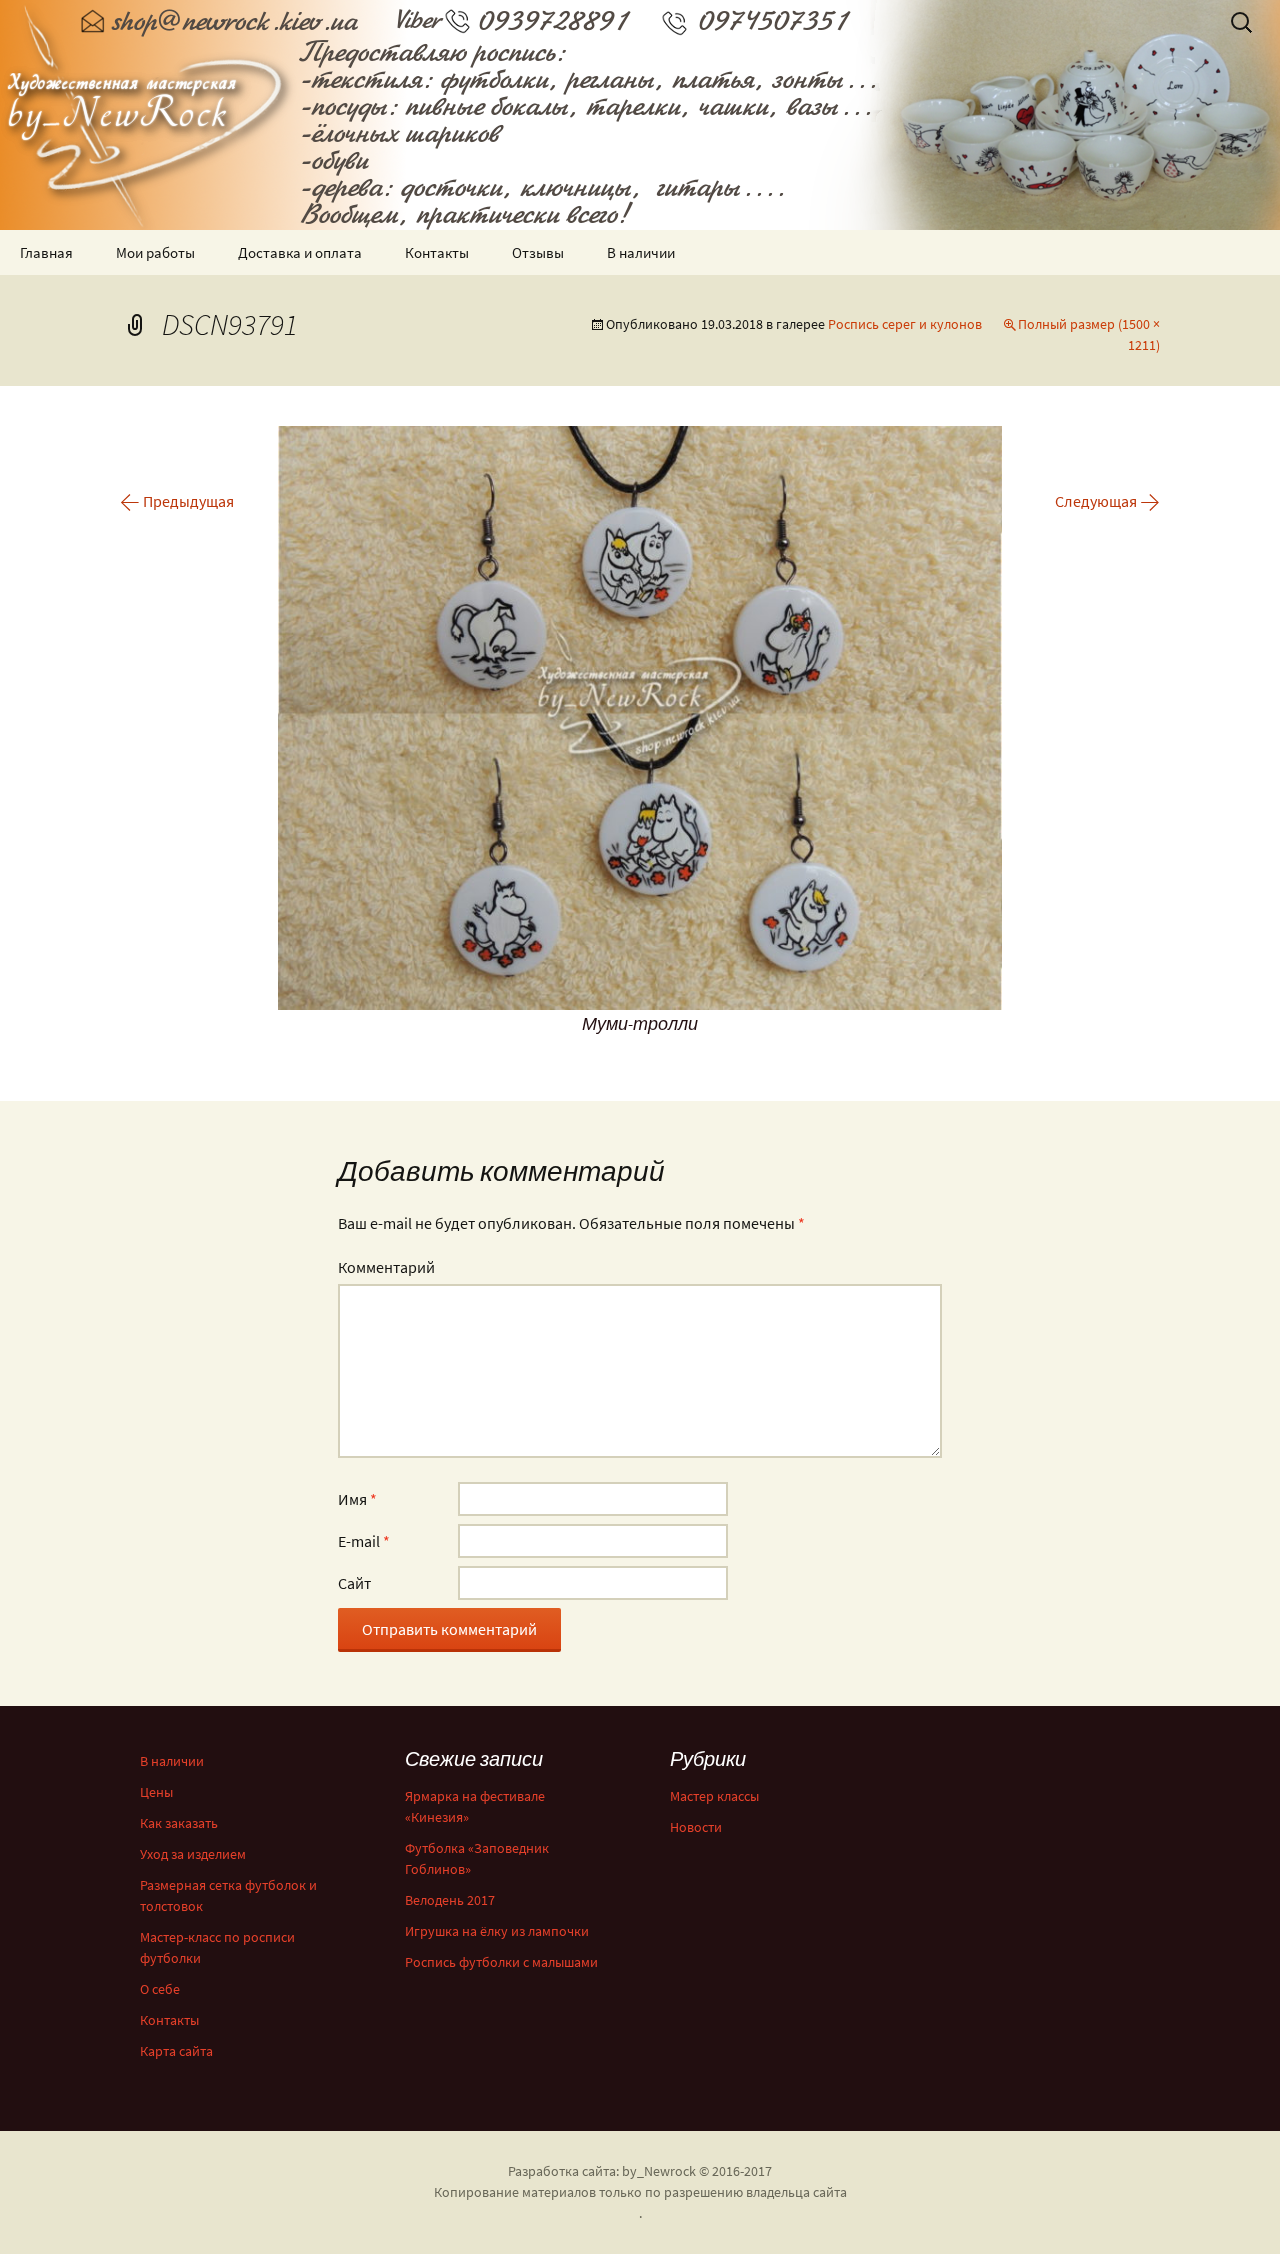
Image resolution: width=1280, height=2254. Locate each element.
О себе (160, 1989)
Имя (357, 1499)
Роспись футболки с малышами (501, 1962)
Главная (46, 252)
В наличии (641, 252)
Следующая (1107, 501)
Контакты (437, 252)
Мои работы (155, 252)
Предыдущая (177, 501)
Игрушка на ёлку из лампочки (497, 1931)
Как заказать (179, 1823)
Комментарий (386, 1267)
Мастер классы (714, 1796)
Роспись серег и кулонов (905, 324)
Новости (696, 1827)
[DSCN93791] (640, 716)
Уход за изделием (193, 1854)
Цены (156, 1792)
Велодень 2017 (450, 1900)
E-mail (364, 1541)
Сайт (354, 1583)
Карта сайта (176, 2051)
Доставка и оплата (300, 252)
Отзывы (538, 252)
